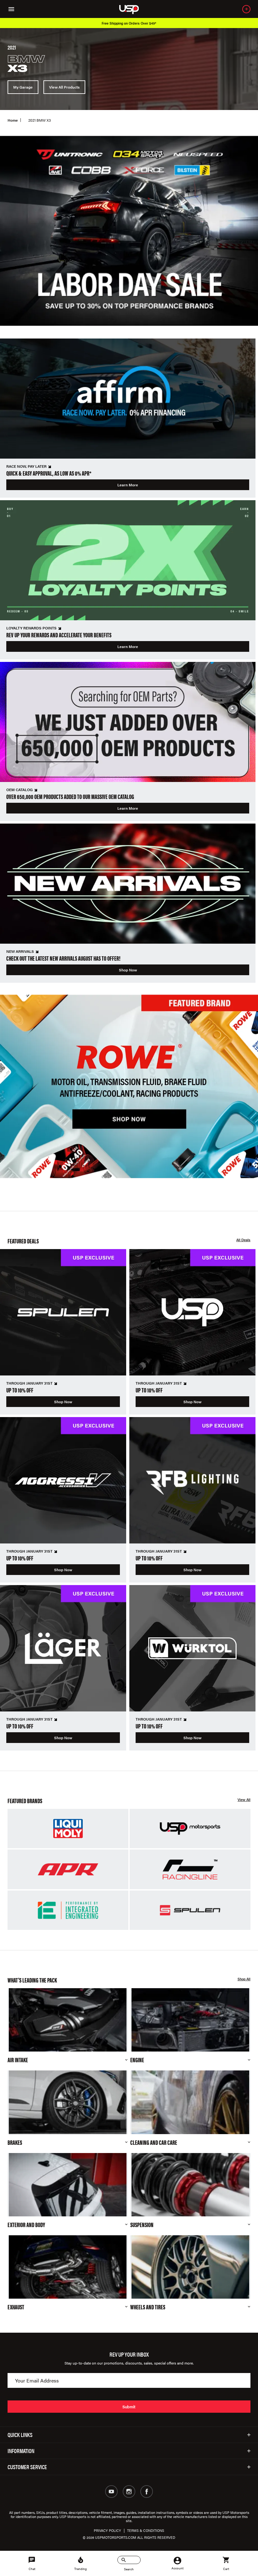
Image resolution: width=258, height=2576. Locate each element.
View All (244, 1800)
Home (13, 120)
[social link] (111, 2492)
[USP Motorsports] (133, 9)
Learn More (128, 485)
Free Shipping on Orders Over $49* (129, 23)
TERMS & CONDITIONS (146, 2530)
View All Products (64, 87)
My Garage (23, 87)
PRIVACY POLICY (107, 2530)
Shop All (244, 1979)
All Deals (243, 1240)
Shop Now (128, 970)
